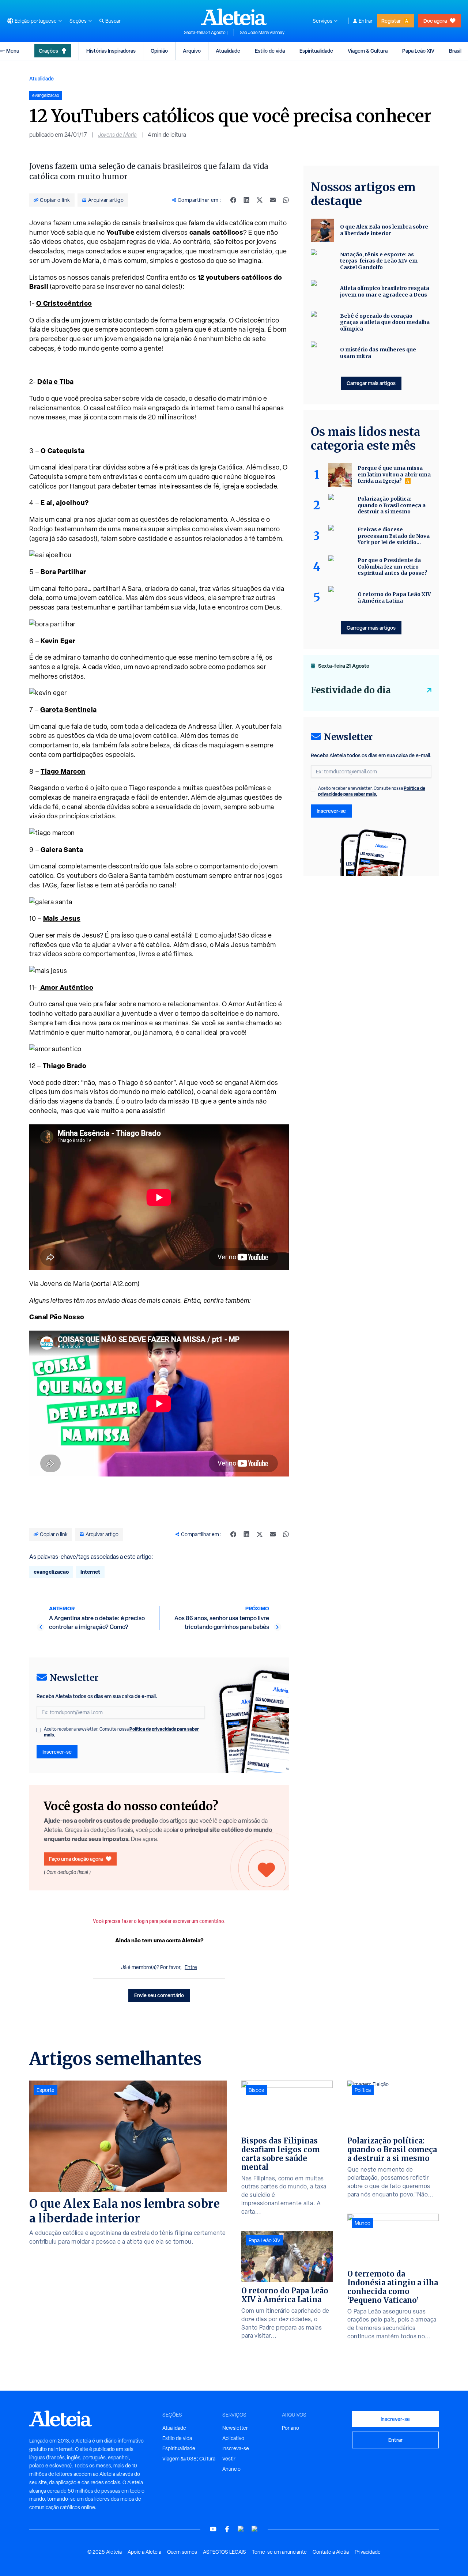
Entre (191, 1967)
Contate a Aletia (331, 2552)
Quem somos (182, 2552)
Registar (391, 21)
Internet (90, 1572)
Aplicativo (233, 2438)
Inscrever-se (57, 1752)
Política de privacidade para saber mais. (372, 791)
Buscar (113, 21)
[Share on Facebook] (233, 200)
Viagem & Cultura (368, 51)
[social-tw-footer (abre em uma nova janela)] (241, 2529)
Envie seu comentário (159, 1995)
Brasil (455, 51)
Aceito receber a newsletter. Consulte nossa (121, 1732)
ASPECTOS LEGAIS (224, 2552)
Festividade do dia (351, 690)
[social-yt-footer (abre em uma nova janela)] (213, 2529)
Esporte (46, 2090)
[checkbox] (39, 1730)
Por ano (290, 2428)
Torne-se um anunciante (279, 2552)
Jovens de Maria (117, 135)
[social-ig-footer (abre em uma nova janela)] (255, 2529)
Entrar (366, 21)
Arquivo (192, 51)
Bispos (256, 2090)
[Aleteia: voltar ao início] (234, 17)
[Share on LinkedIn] (246, 200)
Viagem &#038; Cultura (189, 2459)
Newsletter (235, 2428)
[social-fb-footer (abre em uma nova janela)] (227, 2529)
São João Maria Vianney (262, 33)
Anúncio (231, 2469)
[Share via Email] (273, 200)
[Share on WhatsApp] (286, 200)
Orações (48, 51)
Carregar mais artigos (371, 383)
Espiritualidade (316, 51)
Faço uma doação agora (76, 1859)
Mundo (363, 2223)
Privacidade (368, 2552)
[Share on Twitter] (260, 200)
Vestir (229, 2459)
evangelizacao (51, 1572)
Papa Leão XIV (418, 51)
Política (363, 2090)
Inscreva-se (236, 2448)
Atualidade (228, 51)
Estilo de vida (270, 51)
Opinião (159, 51)
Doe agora (435, 21)
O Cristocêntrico (64, 303)
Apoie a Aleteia (144, 2552)
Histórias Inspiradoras (111, 51)
